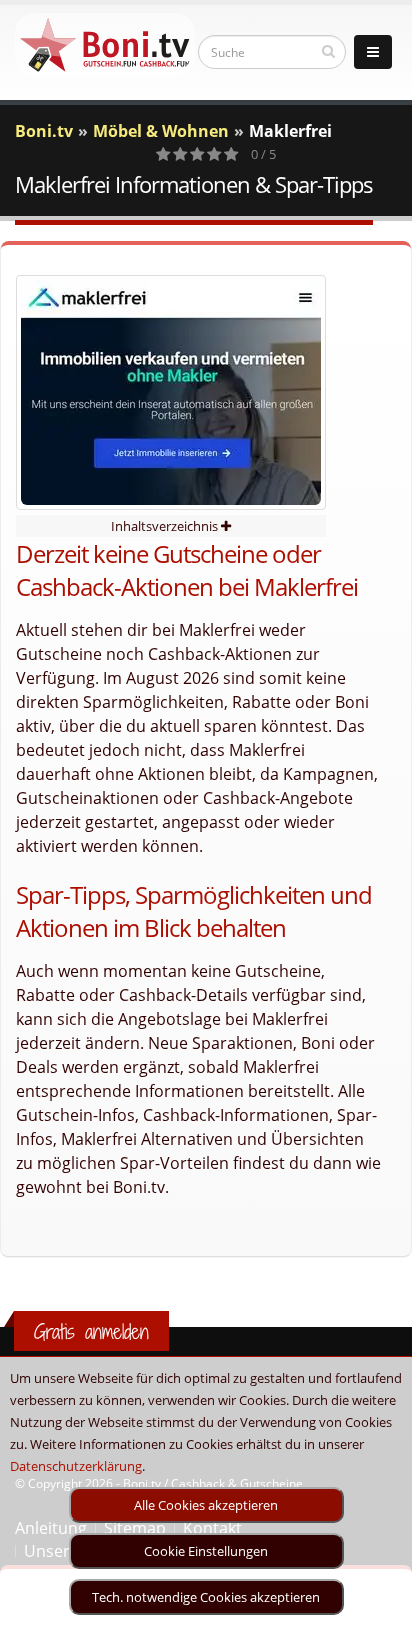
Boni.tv (44, 131)
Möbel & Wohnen (161, 131)
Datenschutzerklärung (76, 1466)
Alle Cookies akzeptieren (206, 1505)
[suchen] (328, 51)
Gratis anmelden (91, 1331)
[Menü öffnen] (373, 52)
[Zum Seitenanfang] (377, 1601)
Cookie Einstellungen (206, 1551)
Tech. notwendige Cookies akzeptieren (206, 1597)
